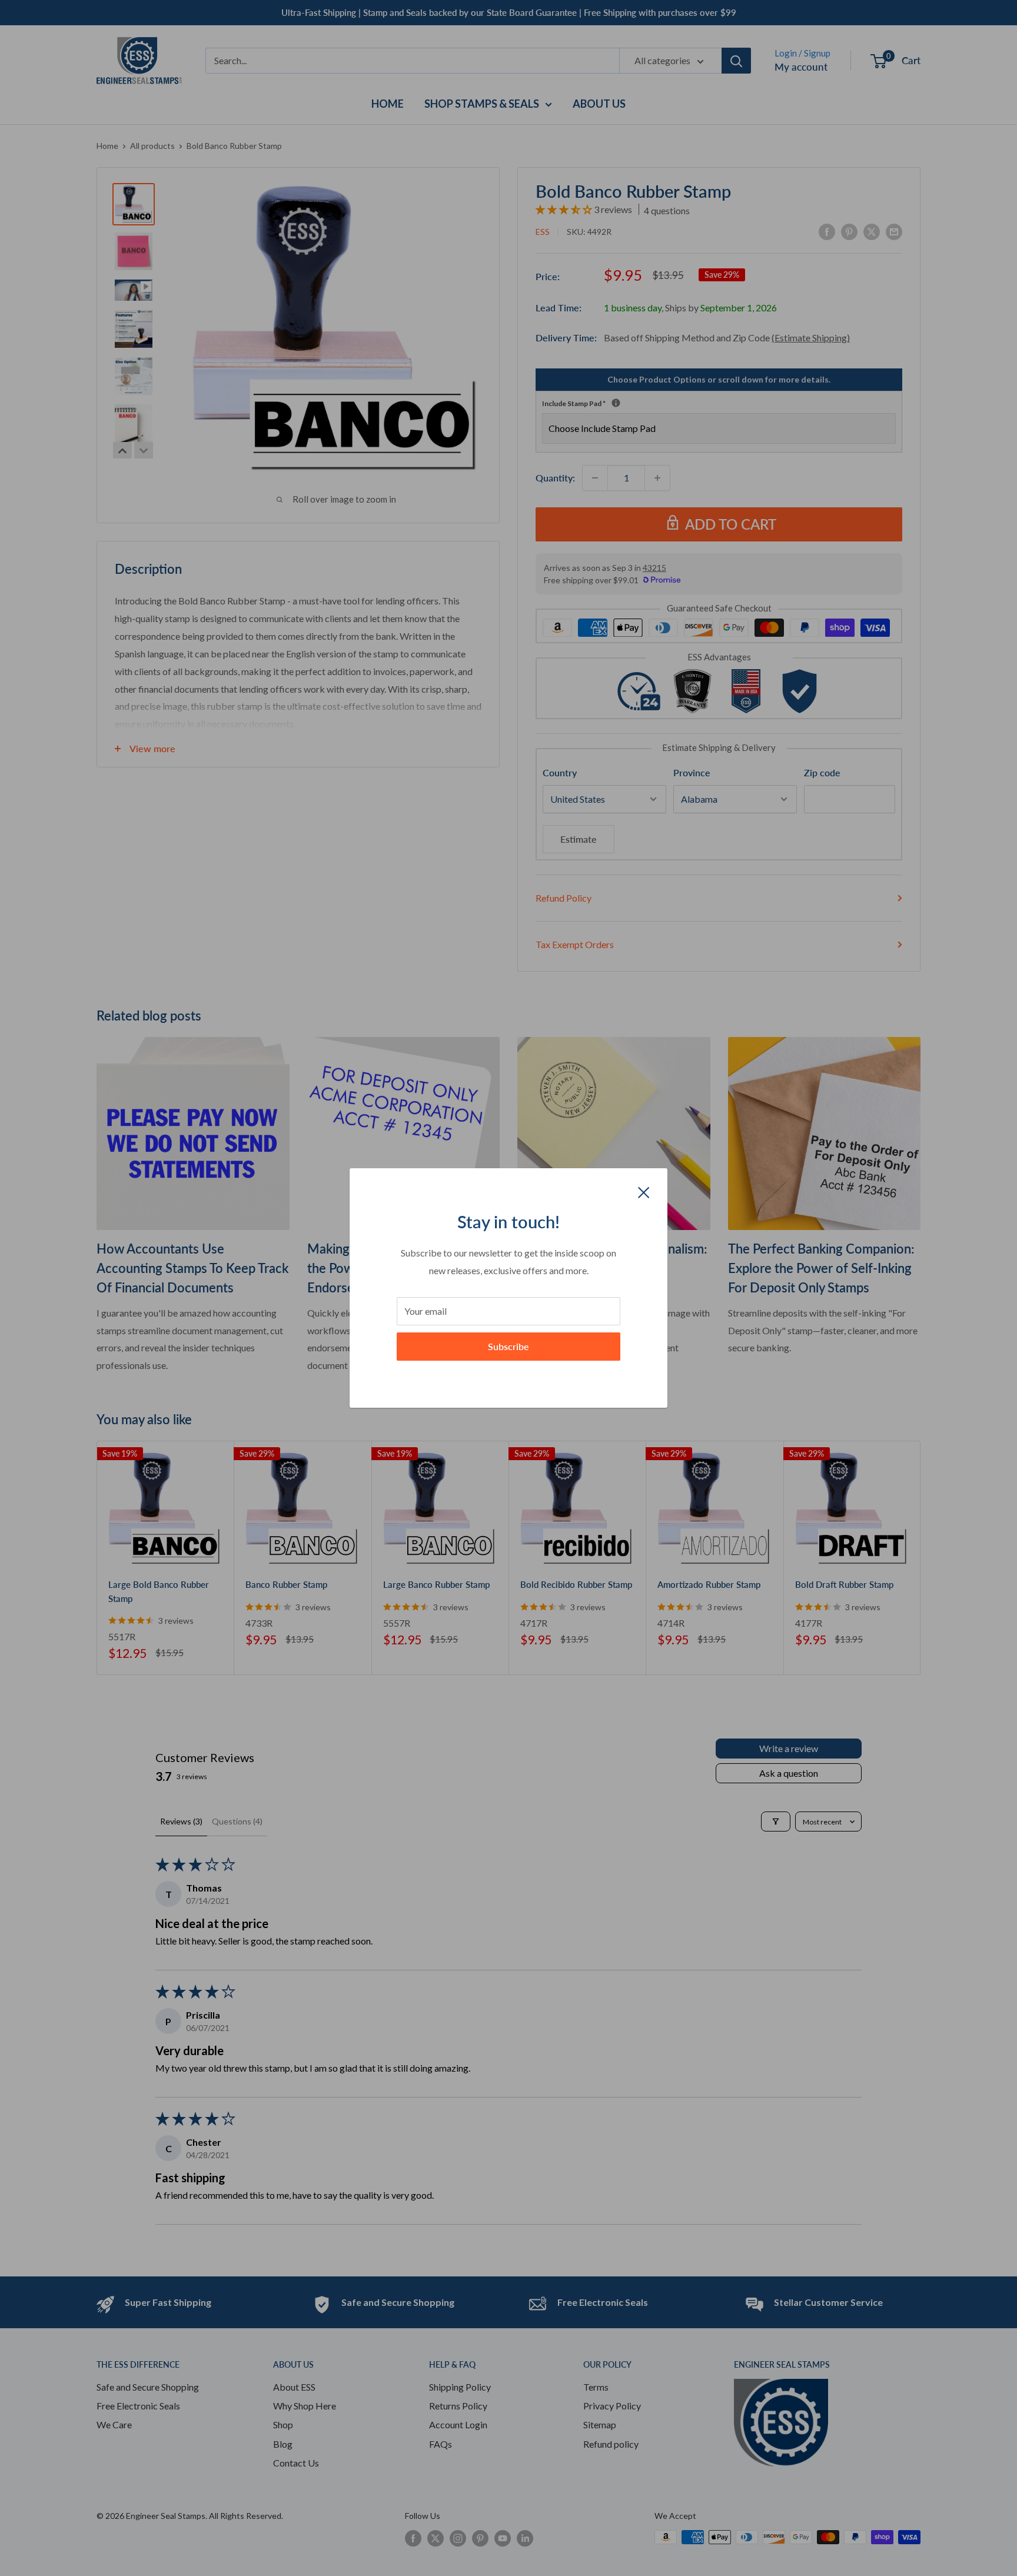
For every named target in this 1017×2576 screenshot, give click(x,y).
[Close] (644, 1191)
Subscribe (508, 1346)
